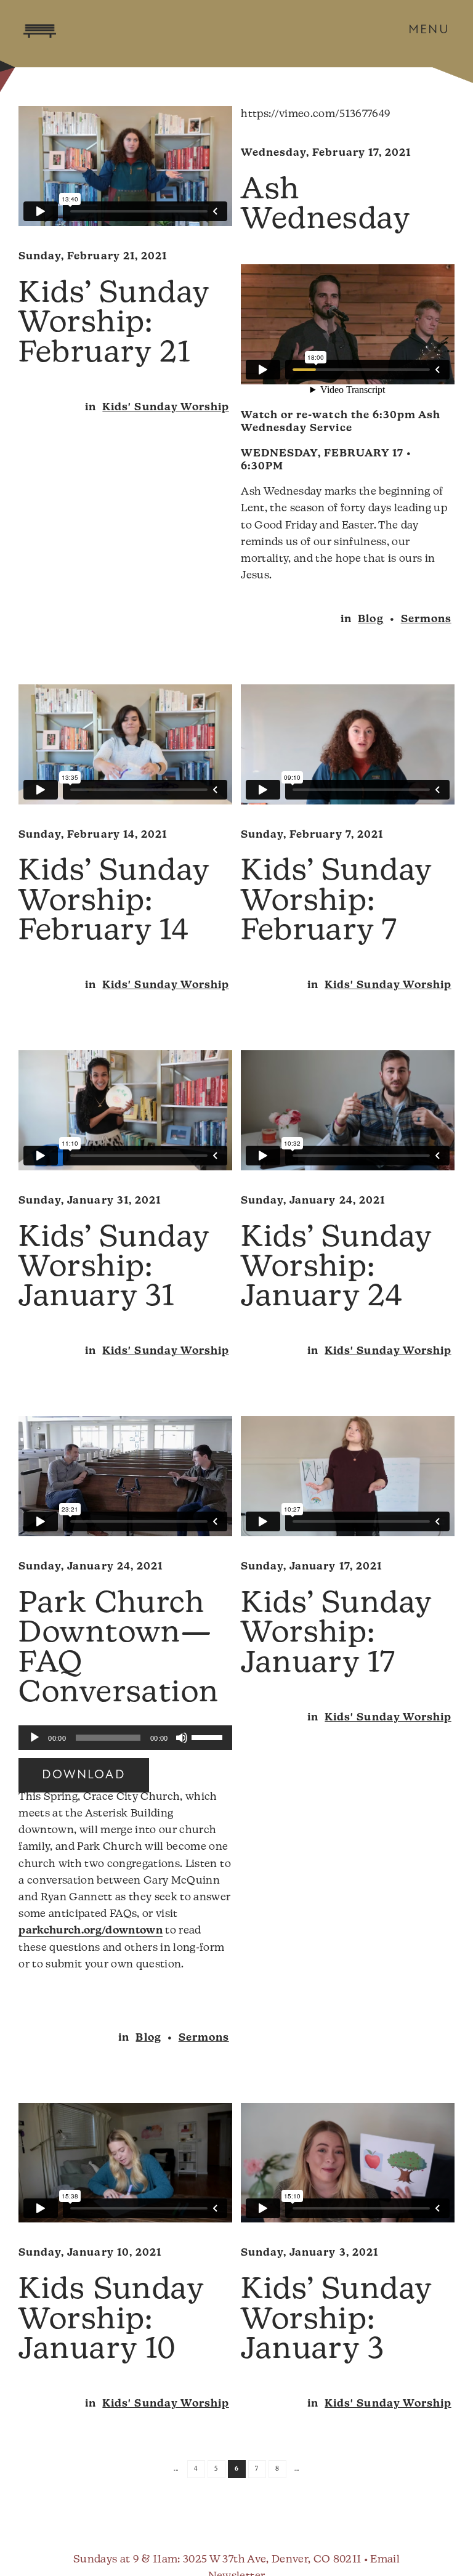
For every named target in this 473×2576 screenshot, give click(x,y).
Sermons (426, 619)
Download (83, 1775)
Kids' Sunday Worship (165, 407)
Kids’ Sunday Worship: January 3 (336, 2321)
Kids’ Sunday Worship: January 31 (114, 1269)
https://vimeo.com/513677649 (316, 114)
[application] (125, 1738)
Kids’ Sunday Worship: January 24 (336, 1269)
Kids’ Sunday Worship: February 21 (114, 324)
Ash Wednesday (325, 206)
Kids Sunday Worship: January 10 (111, 2321)
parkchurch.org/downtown (91, 1931)
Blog (370, 619)
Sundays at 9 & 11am (125, 2560)
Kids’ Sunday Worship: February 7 (336, 902)
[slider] (209, 1736)
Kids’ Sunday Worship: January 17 (336, 1634)
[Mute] (182, 1738)
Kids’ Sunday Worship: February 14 (114, 902)
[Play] (34, 1738)
